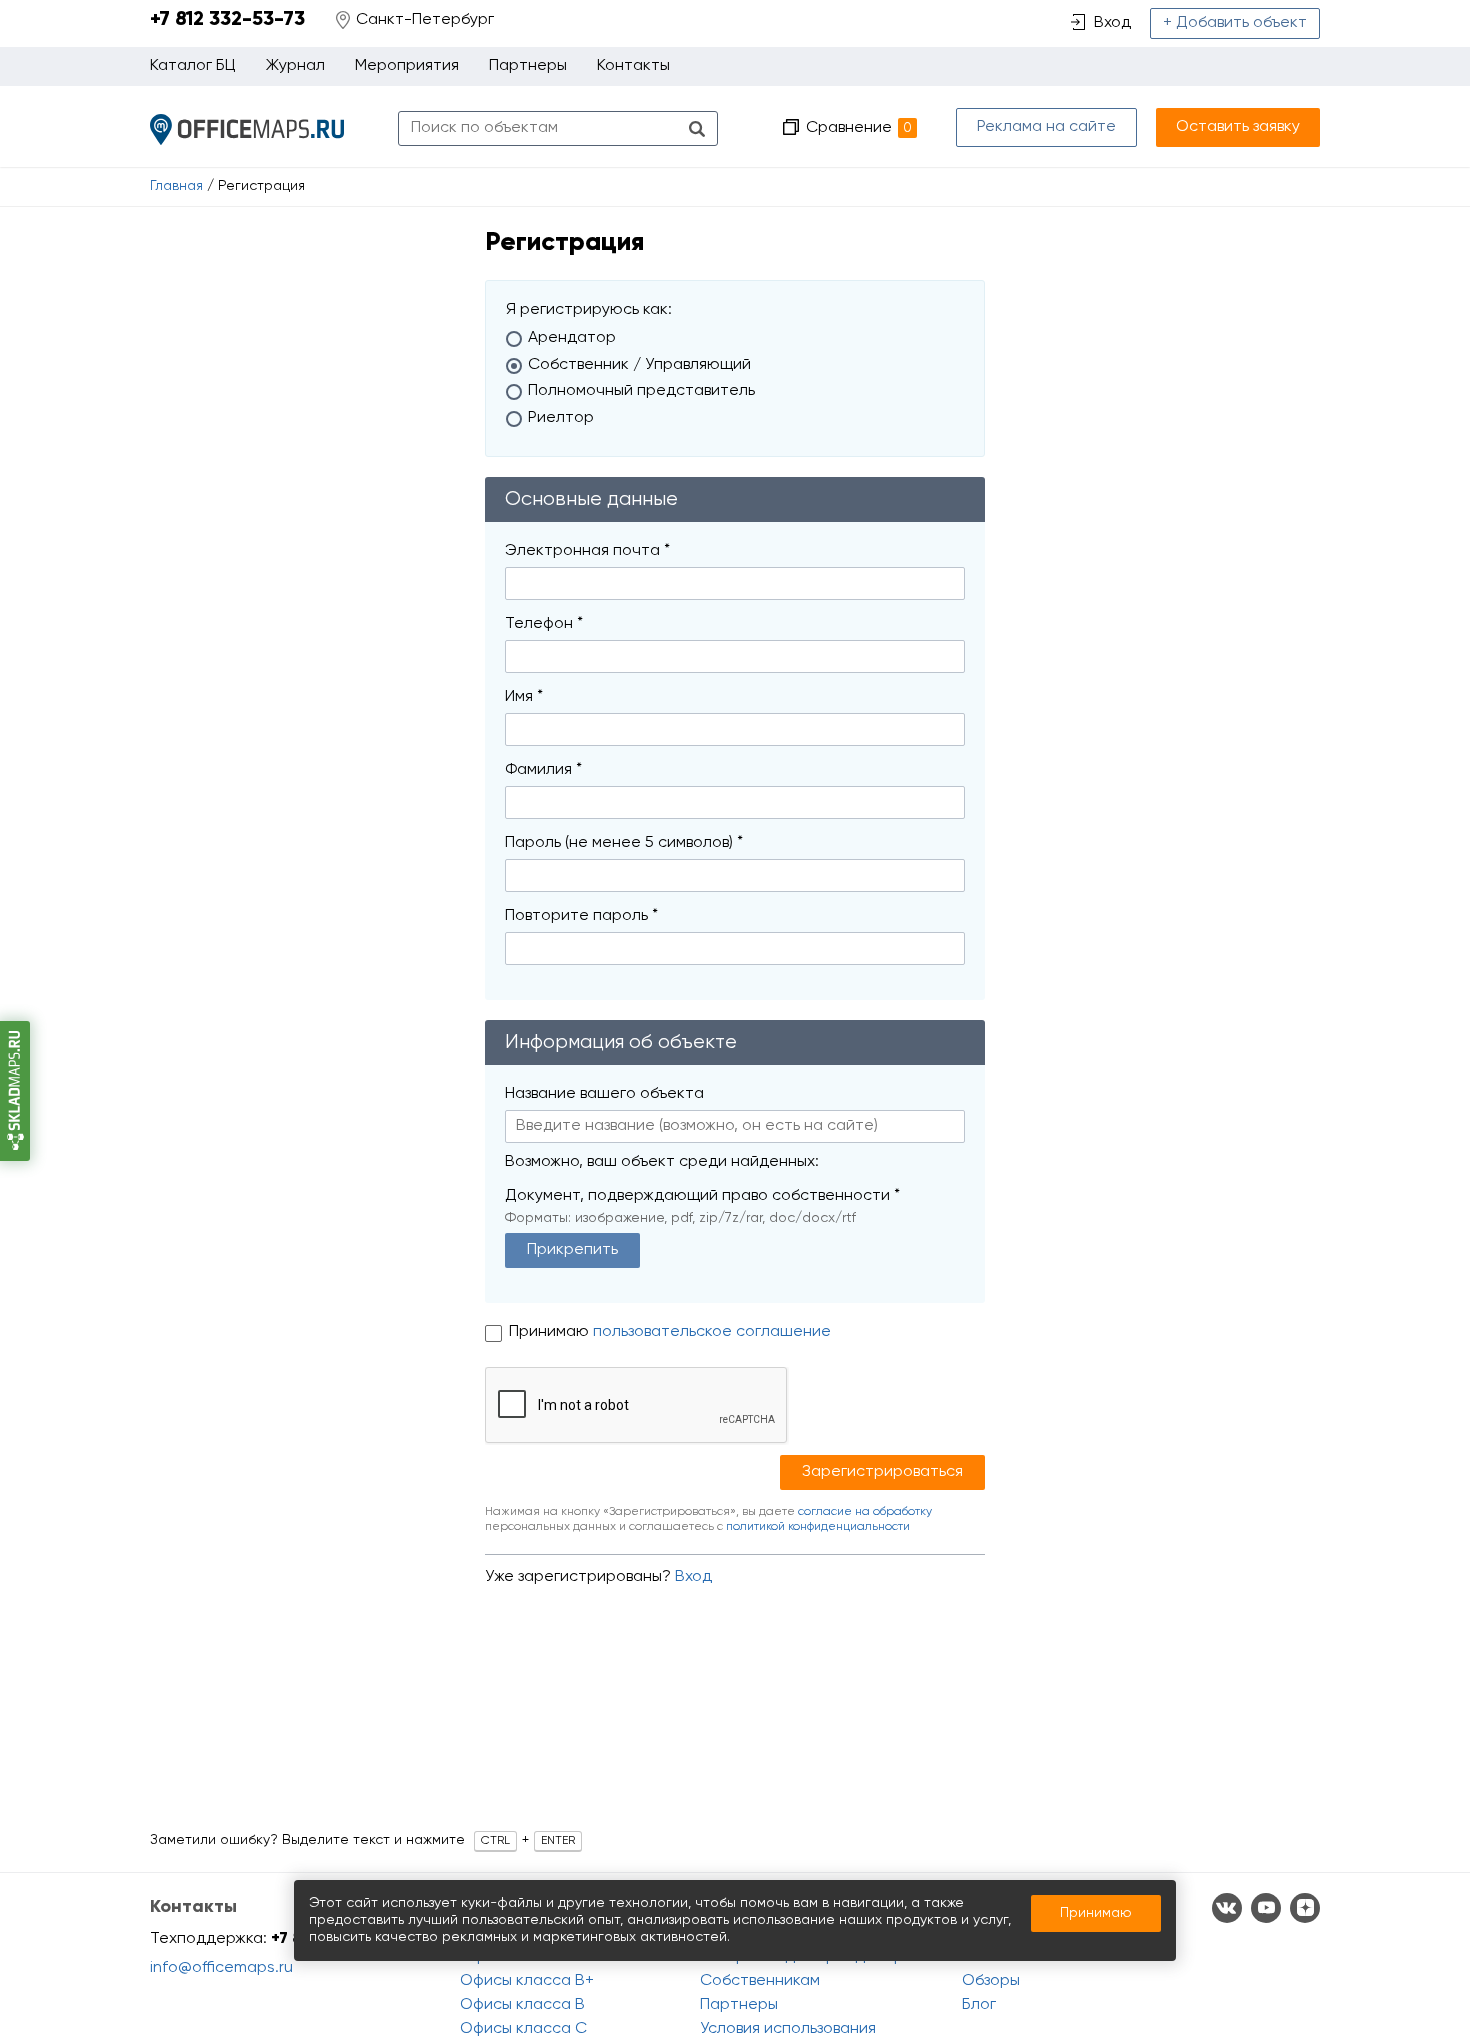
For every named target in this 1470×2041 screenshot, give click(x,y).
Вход (693, 1577)
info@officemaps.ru (221, 1968)
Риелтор (561, 418)
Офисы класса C (523, 2029)
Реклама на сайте (1046, 127)
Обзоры (991, 1981)
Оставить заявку (1238, 127)
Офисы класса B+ (527, 1981)
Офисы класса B (522, 2005)
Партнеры (528, 66)
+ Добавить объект (1235, 23)
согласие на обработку (865, 1512)
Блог (979, 2005)
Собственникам (760, 1981)
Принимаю (551, 1332)
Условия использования (788, 2029)
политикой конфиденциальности (818, 1527)
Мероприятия (407, 66)
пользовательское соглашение (712, 1332)
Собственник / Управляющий (639, 365)
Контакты (633, 66)
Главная (176, 186)
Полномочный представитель (641, 391)
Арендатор (572, 338)
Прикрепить (572, 1250)
